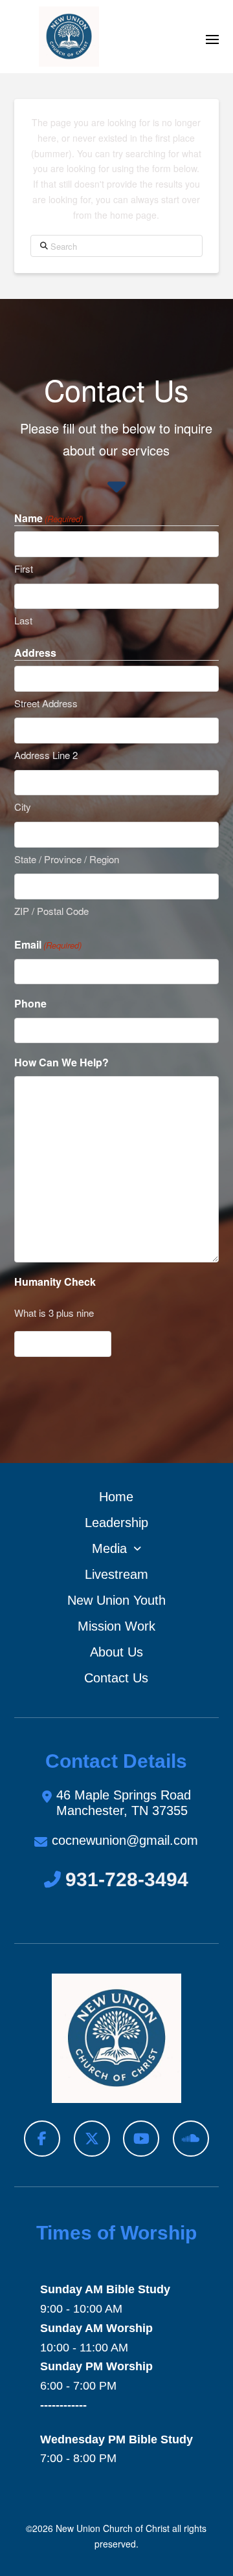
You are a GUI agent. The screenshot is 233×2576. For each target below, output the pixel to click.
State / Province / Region (67, 859)
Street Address (46, 703)
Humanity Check (55, 1282)
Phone (30, 1003)
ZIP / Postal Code (51, 911)
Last (23, 620)
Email (48, 944)
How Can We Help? (61, 1062)
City (23, 807)
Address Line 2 (46, 755)
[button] (212, 39)
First (24, 568)
